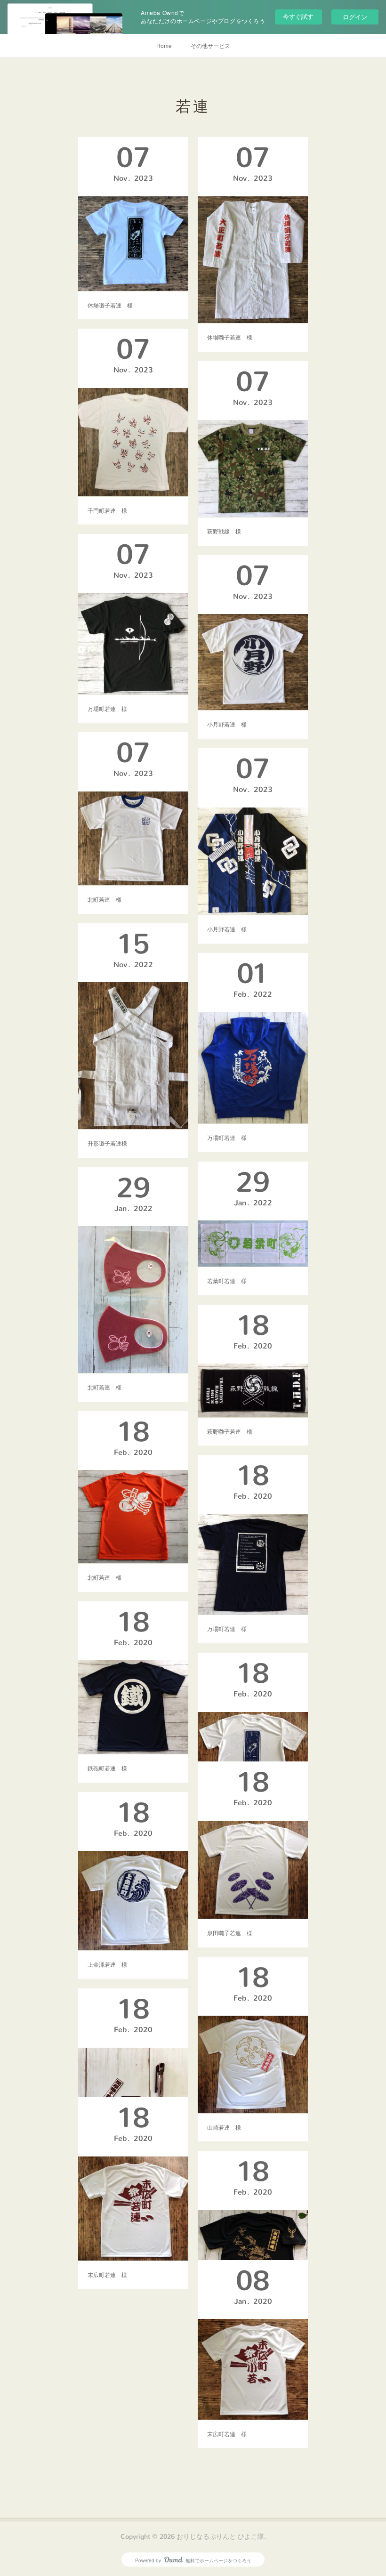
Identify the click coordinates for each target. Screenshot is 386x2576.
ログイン (355, 17)
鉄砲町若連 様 (107, 1768)
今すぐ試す (298, 16)
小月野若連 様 (227, 724)
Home (164, 45)
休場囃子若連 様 (110, 305)
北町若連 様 (105, 899)
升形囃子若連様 (107, 1143)
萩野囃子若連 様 (230, 1431)
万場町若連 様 (107, 708)
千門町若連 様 (107, 510)
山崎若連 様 (224, 2127)
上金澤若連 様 (107, 1964)
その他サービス (210, 45)
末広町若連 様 (107, 2274)
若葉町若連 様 (227, 1280)
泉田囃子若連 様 (230, 1933)
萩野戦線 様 (224, 531)
